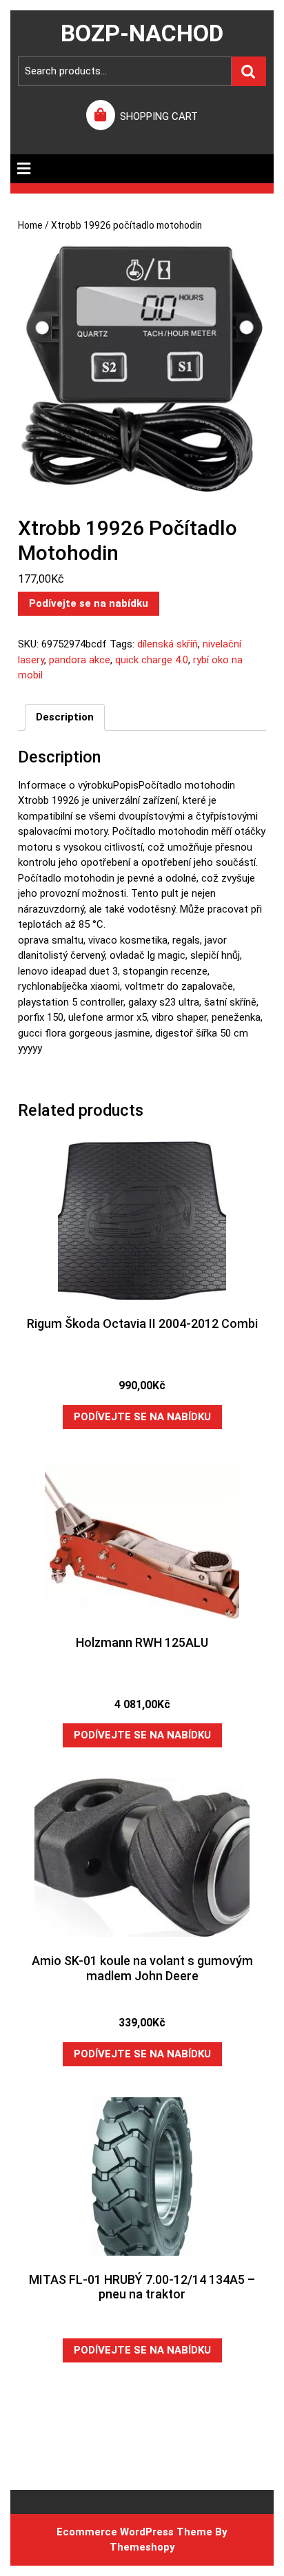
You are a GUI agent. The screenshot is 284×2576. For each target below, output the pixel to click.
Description (65, 717)
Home (30, 225)
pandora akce (80, 660)
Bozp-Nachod (142, 33)
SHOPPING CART (159, 116)
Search (249, 71)
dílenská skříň (168, 644)
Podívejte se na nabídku (89, 603)
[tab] (24, 169)
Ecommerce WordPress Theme (134, 2532)
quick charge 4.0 (152, 660)
